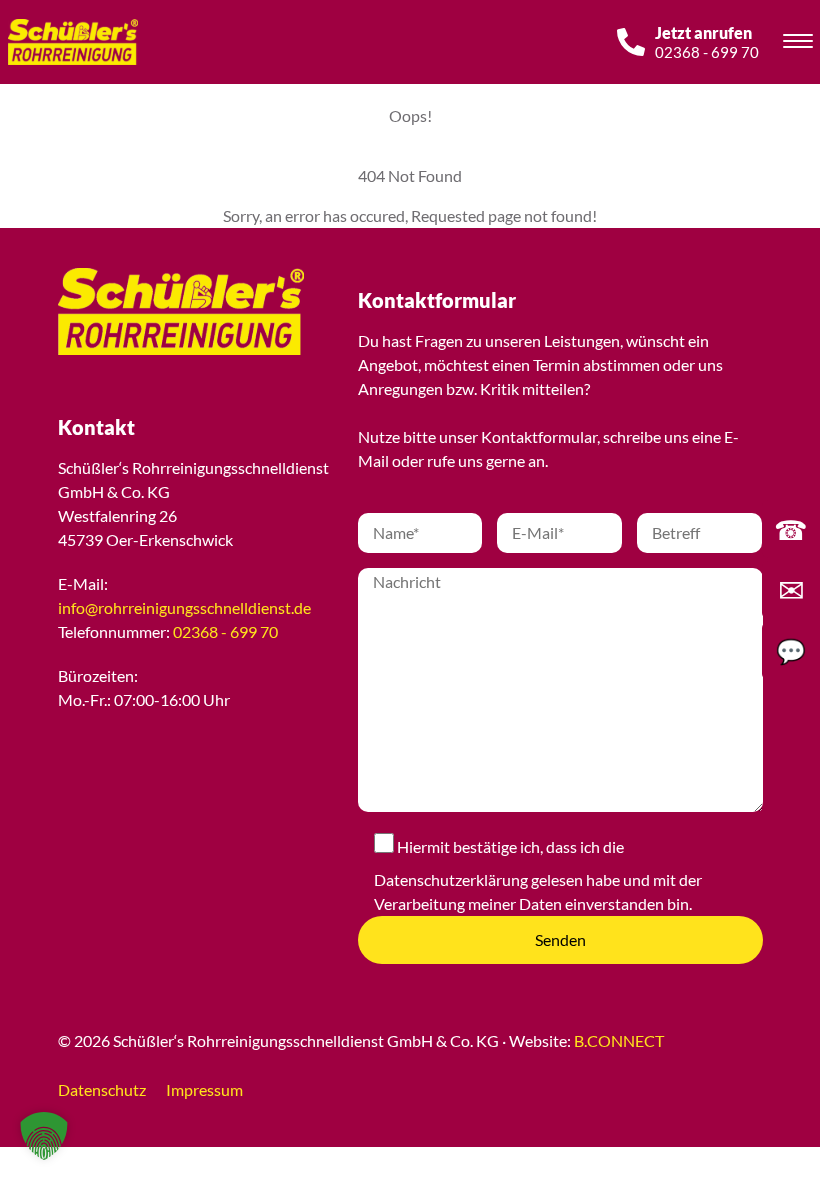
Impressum (204, 1089)
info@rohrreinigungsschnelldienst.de (184, 607)
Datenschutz (102, 1089)
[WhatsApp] (791, 651)
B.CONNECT (619, 1040)
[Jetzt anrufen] (791, 529)
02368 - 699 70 (225, 631)
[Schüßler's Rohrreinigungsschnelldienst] (158, 311)
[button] (44, 1136)
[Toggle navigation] (798, 44)
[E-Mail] (791, 590)
